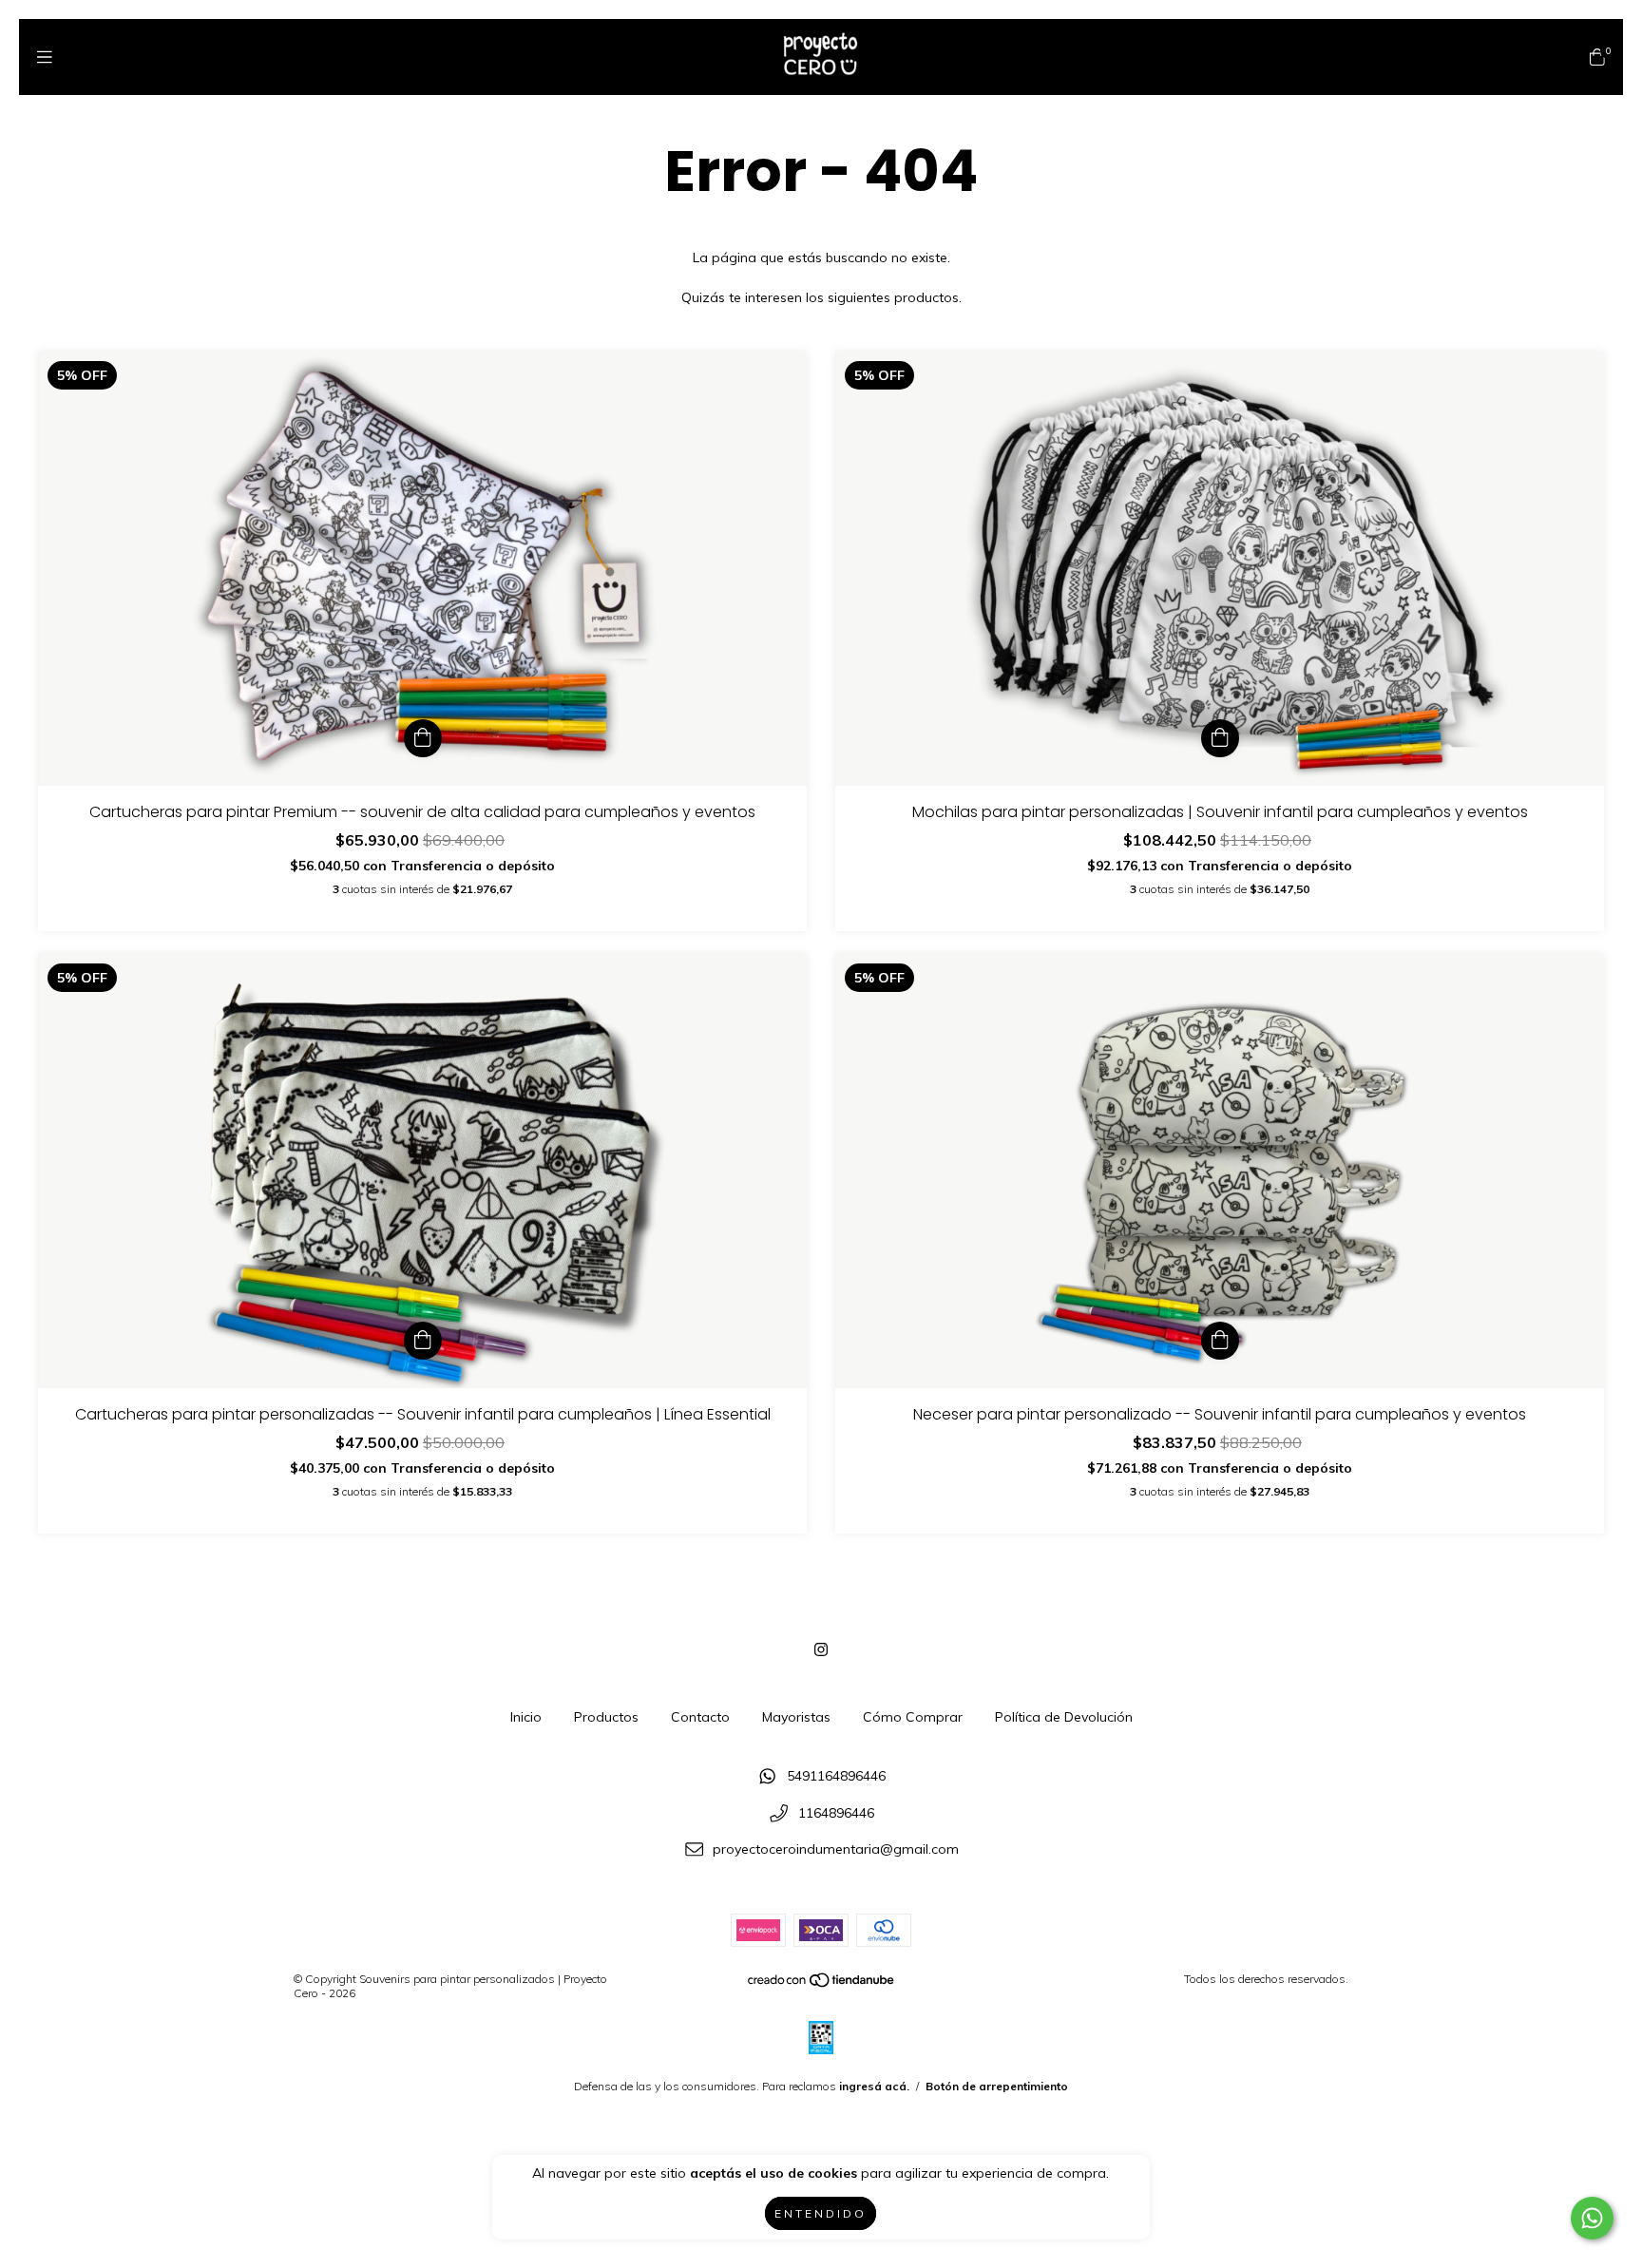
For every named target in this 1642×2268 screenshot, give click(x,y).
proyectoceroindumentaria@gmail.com (836, 1850)
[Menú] (45, 57)
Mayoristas (796, 1717)
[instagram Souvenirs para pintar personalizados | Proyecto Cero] (821, 1649)
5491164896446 (836, 1777)
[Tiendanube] (822, 1984)
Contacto (700, 1717)
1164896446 (836, 1813)
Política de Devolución (1064, 1717)
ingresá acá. (874, 2086)
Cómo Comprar (913, 1717)
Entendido (821, 2213)
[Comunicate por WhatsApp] (1592, 2218)
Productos (606, 1717)
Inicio (526, 1717)
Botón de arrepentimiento (997, 2086)
